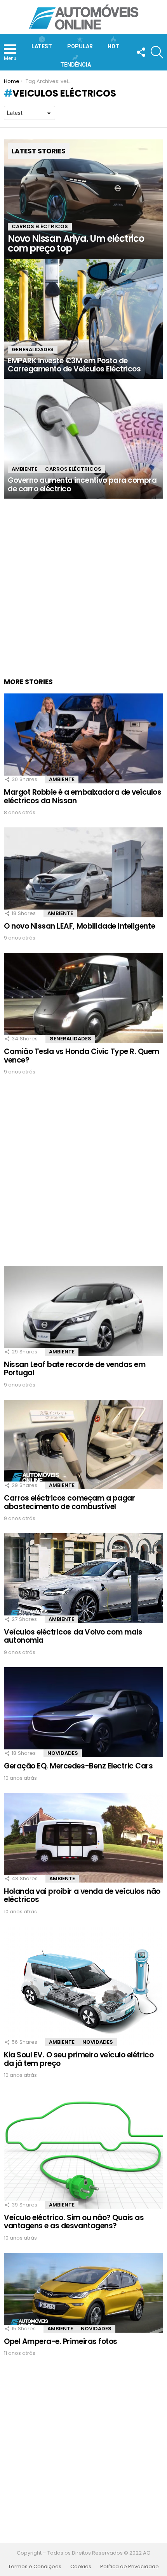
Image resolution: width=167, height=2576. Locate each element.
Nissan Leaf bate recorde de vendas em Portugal (75, 1369)
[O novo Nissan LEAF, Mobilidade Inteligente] (83, 872)
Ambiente (24, 469)
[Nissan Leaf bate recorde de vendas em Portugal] (83, 1311)
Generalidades (33, 349)
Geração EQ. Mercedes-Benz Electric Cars (78, 1766)
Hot (113, 46)
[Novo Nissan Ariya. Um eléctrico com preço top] (83, 199)
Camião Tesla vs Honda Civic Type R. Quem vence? (82, 1056)
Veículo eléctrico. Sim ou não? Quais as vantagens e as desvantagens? (74, 2222)
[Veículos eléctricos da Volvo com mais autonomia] (83, 1578)
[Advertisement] (83, 582)
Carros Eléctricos (40, 226)
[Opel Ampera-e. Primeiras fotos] (83, 2293)
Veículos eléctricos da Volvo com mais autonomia (73, 1636)
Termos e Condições (35, 2567)
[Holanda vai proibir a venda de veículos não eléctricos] (83, 1838)
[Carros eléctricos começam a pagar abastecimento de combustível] (83, 1445)
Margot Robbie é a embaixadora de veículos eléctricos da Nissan (83, 796)
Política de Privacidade (130, 2567)
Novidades (63, 1753)
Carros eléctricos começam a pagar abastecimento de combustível (69, 1502)
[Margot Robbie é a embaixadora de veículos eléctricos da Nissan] (83, 738)
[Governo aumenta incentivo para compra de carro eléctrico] (83, 439)
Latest (42, 46)
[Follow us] (141, 52)
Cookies (81, 2567)
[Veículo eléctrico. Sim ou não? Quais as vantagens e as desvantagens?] (83, 2149)
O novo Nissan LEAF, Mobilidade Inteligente (79, 926)
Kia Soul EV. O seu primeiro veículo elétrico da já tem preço (79, 2059)
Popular (80, 46)
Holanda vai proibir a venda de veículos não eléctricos (82, 1895)
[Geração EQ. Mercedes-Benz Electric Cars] (83, 1712)
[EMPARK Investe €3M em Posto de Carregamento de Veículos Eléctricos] (83, 319)
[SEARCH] (157, 52)
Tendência (76, 65)
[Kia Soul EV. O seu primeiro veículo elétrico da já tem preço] (83, 1987)
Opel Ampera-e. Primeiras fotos (61, 2341)
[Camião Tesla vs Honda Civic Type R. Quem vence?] (83, 998)
